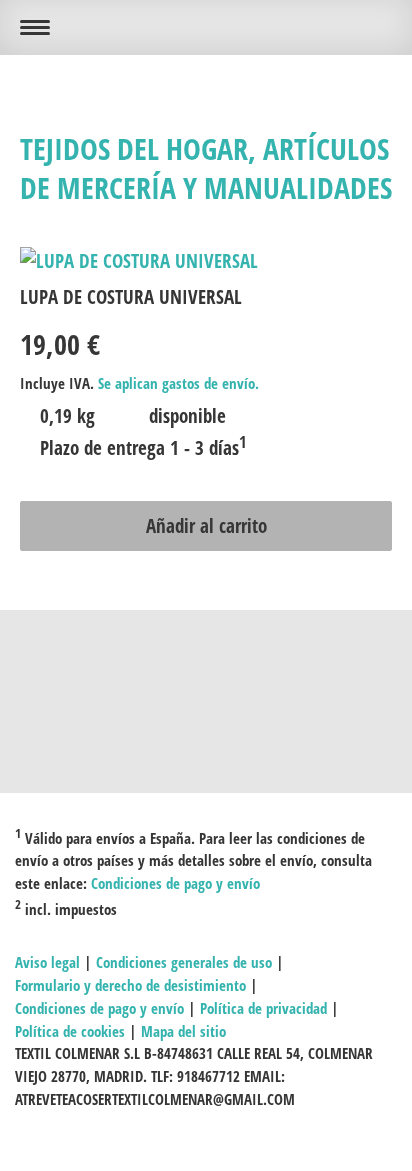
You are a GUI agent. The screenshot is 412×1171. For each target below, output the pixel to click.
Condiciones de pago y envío (175, 883)
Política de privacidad (263, 1008)
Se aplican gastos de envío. (178, 383)
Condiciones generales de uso (184, 962)
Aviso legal (47, 962)
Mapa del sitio (183, 1031)
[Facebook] (206, 679)
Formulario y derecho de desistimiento (130, 985)
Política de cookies (70, 1031)
